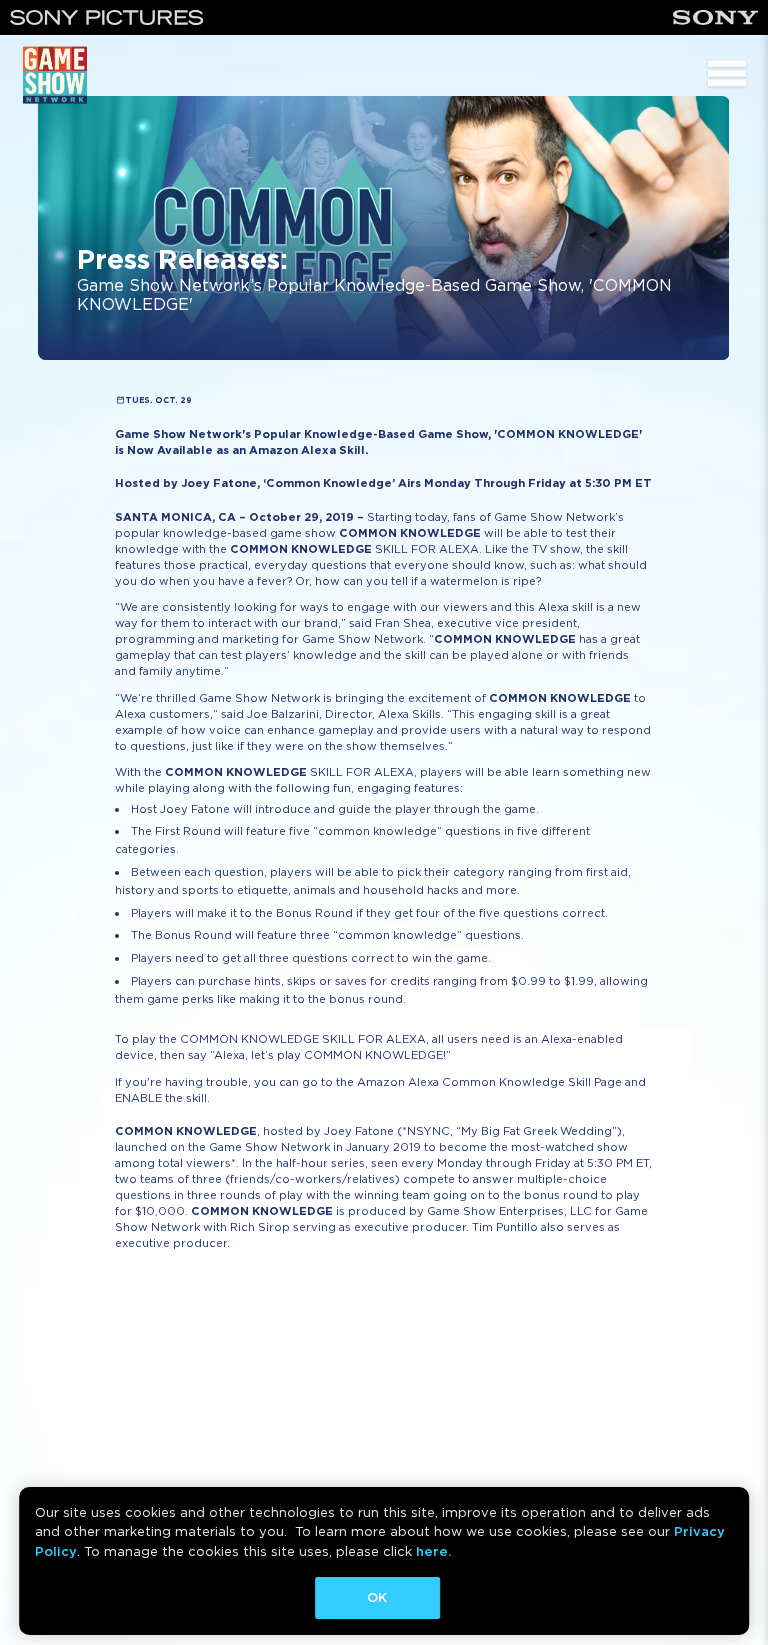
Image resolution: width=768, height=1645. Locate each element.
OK (377, 1597)
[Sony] (715, 17)
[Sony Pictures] (107, 17)
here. (433, 1551)
